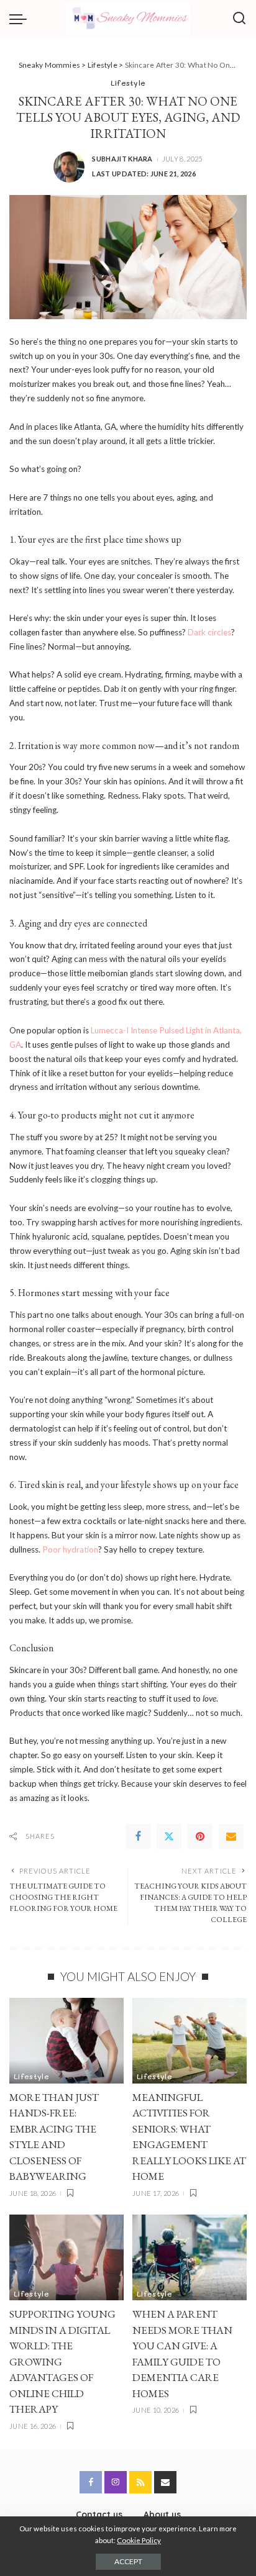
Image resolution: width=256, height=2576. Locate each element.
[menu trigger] (21, 19)
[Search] (239, 19)
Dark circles (208, 632)
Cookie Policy (139, 2540)
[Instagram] (116, 2482)
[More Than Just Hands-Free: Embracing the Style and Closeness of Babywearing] (66, 2041)
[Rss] (140, 2482)
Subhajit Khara (122, 159)
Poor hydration (69, 1549)
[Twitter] (169, 1836)
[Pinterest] (200, 1836)
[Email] (231, 1836)
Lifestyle (128, 83)
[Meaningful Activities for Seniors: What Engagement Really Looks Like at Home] (190, 2041)
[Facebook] (138, 1836)
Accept (128, 2561)
